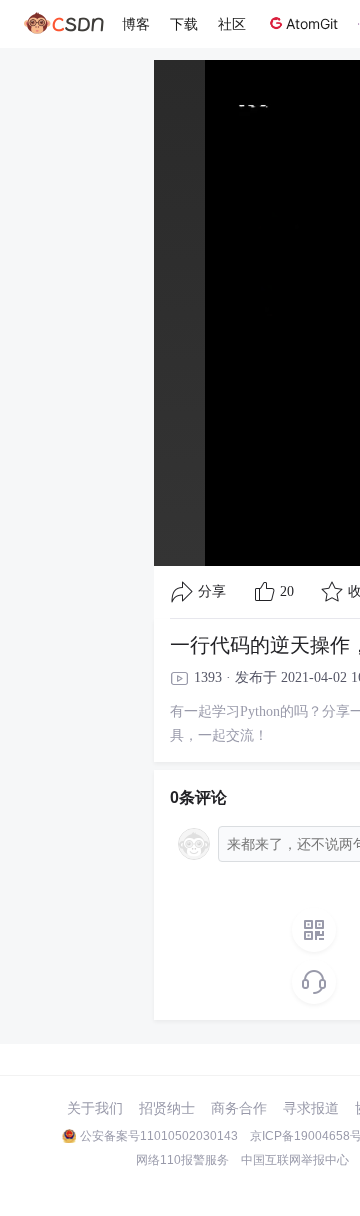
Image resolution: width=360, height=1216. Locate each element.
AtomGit (312, 23)
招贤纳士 (167, 1108)
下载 (184, 23)
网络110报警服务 (182, 1160)
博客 (136, 23)
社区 (232, 23)
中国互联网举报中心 (295, 1160)
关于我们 (95, 1108)
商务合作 (239, 1108)
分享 (212, 591)
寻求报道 (311, 1108)
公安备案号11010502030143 (159, 1136)
